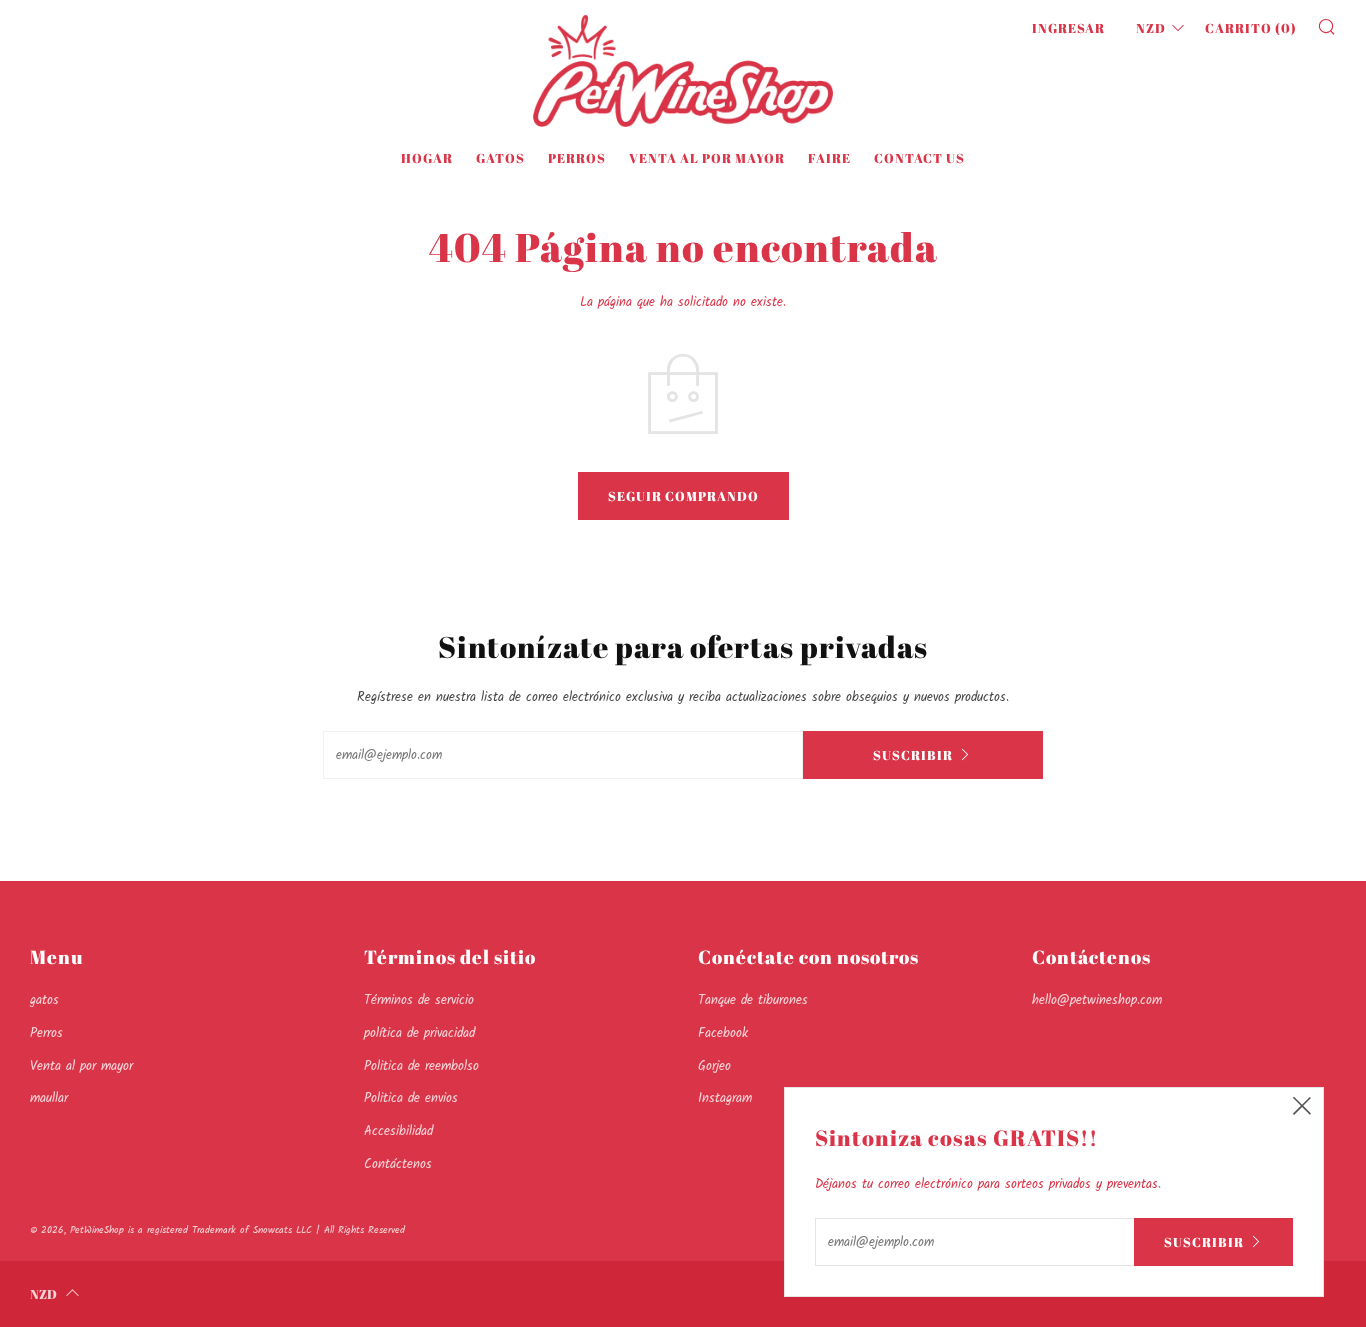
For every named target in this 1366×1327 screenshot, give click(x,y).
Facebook (723, 1033)
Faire (829, 158)
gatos (500, 158)
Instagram (725, 1098)
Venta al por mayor (707, 158)
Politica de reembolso (421, 1066)
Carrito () (1251, 28)
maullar (49, 1098)
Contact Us (919, 158)
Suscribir (913, 755)
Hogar (427, 158)
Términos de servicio (419, 1000)
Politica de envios (411, 1098)
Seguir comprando (683, 496)
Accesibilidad (398, 1131)
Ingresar (1068, 28)
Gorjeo (714, 1066)
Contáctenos (398, 1164)
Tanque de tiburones (753, 1000)
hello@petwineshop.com (1097, 1000)
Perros (577, 158)
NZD (1151, 28)
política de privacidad (419, 1033)
